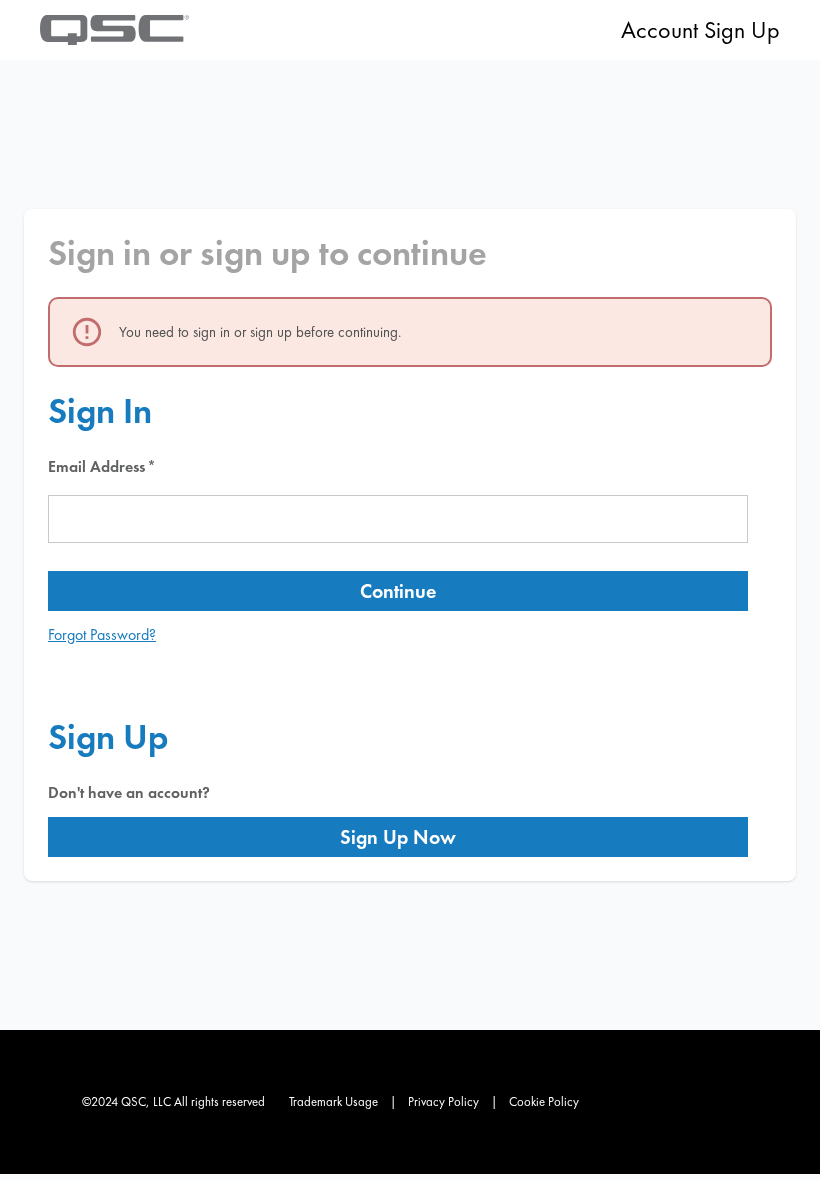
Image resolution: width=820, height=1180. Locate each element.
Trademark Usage (333, 1101)
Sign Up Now (398, 837)
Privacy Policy (443, 1101)
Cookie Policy (544, 1101)
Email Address (96, 466)
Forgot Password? (102, 634)
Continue (398, 591)
